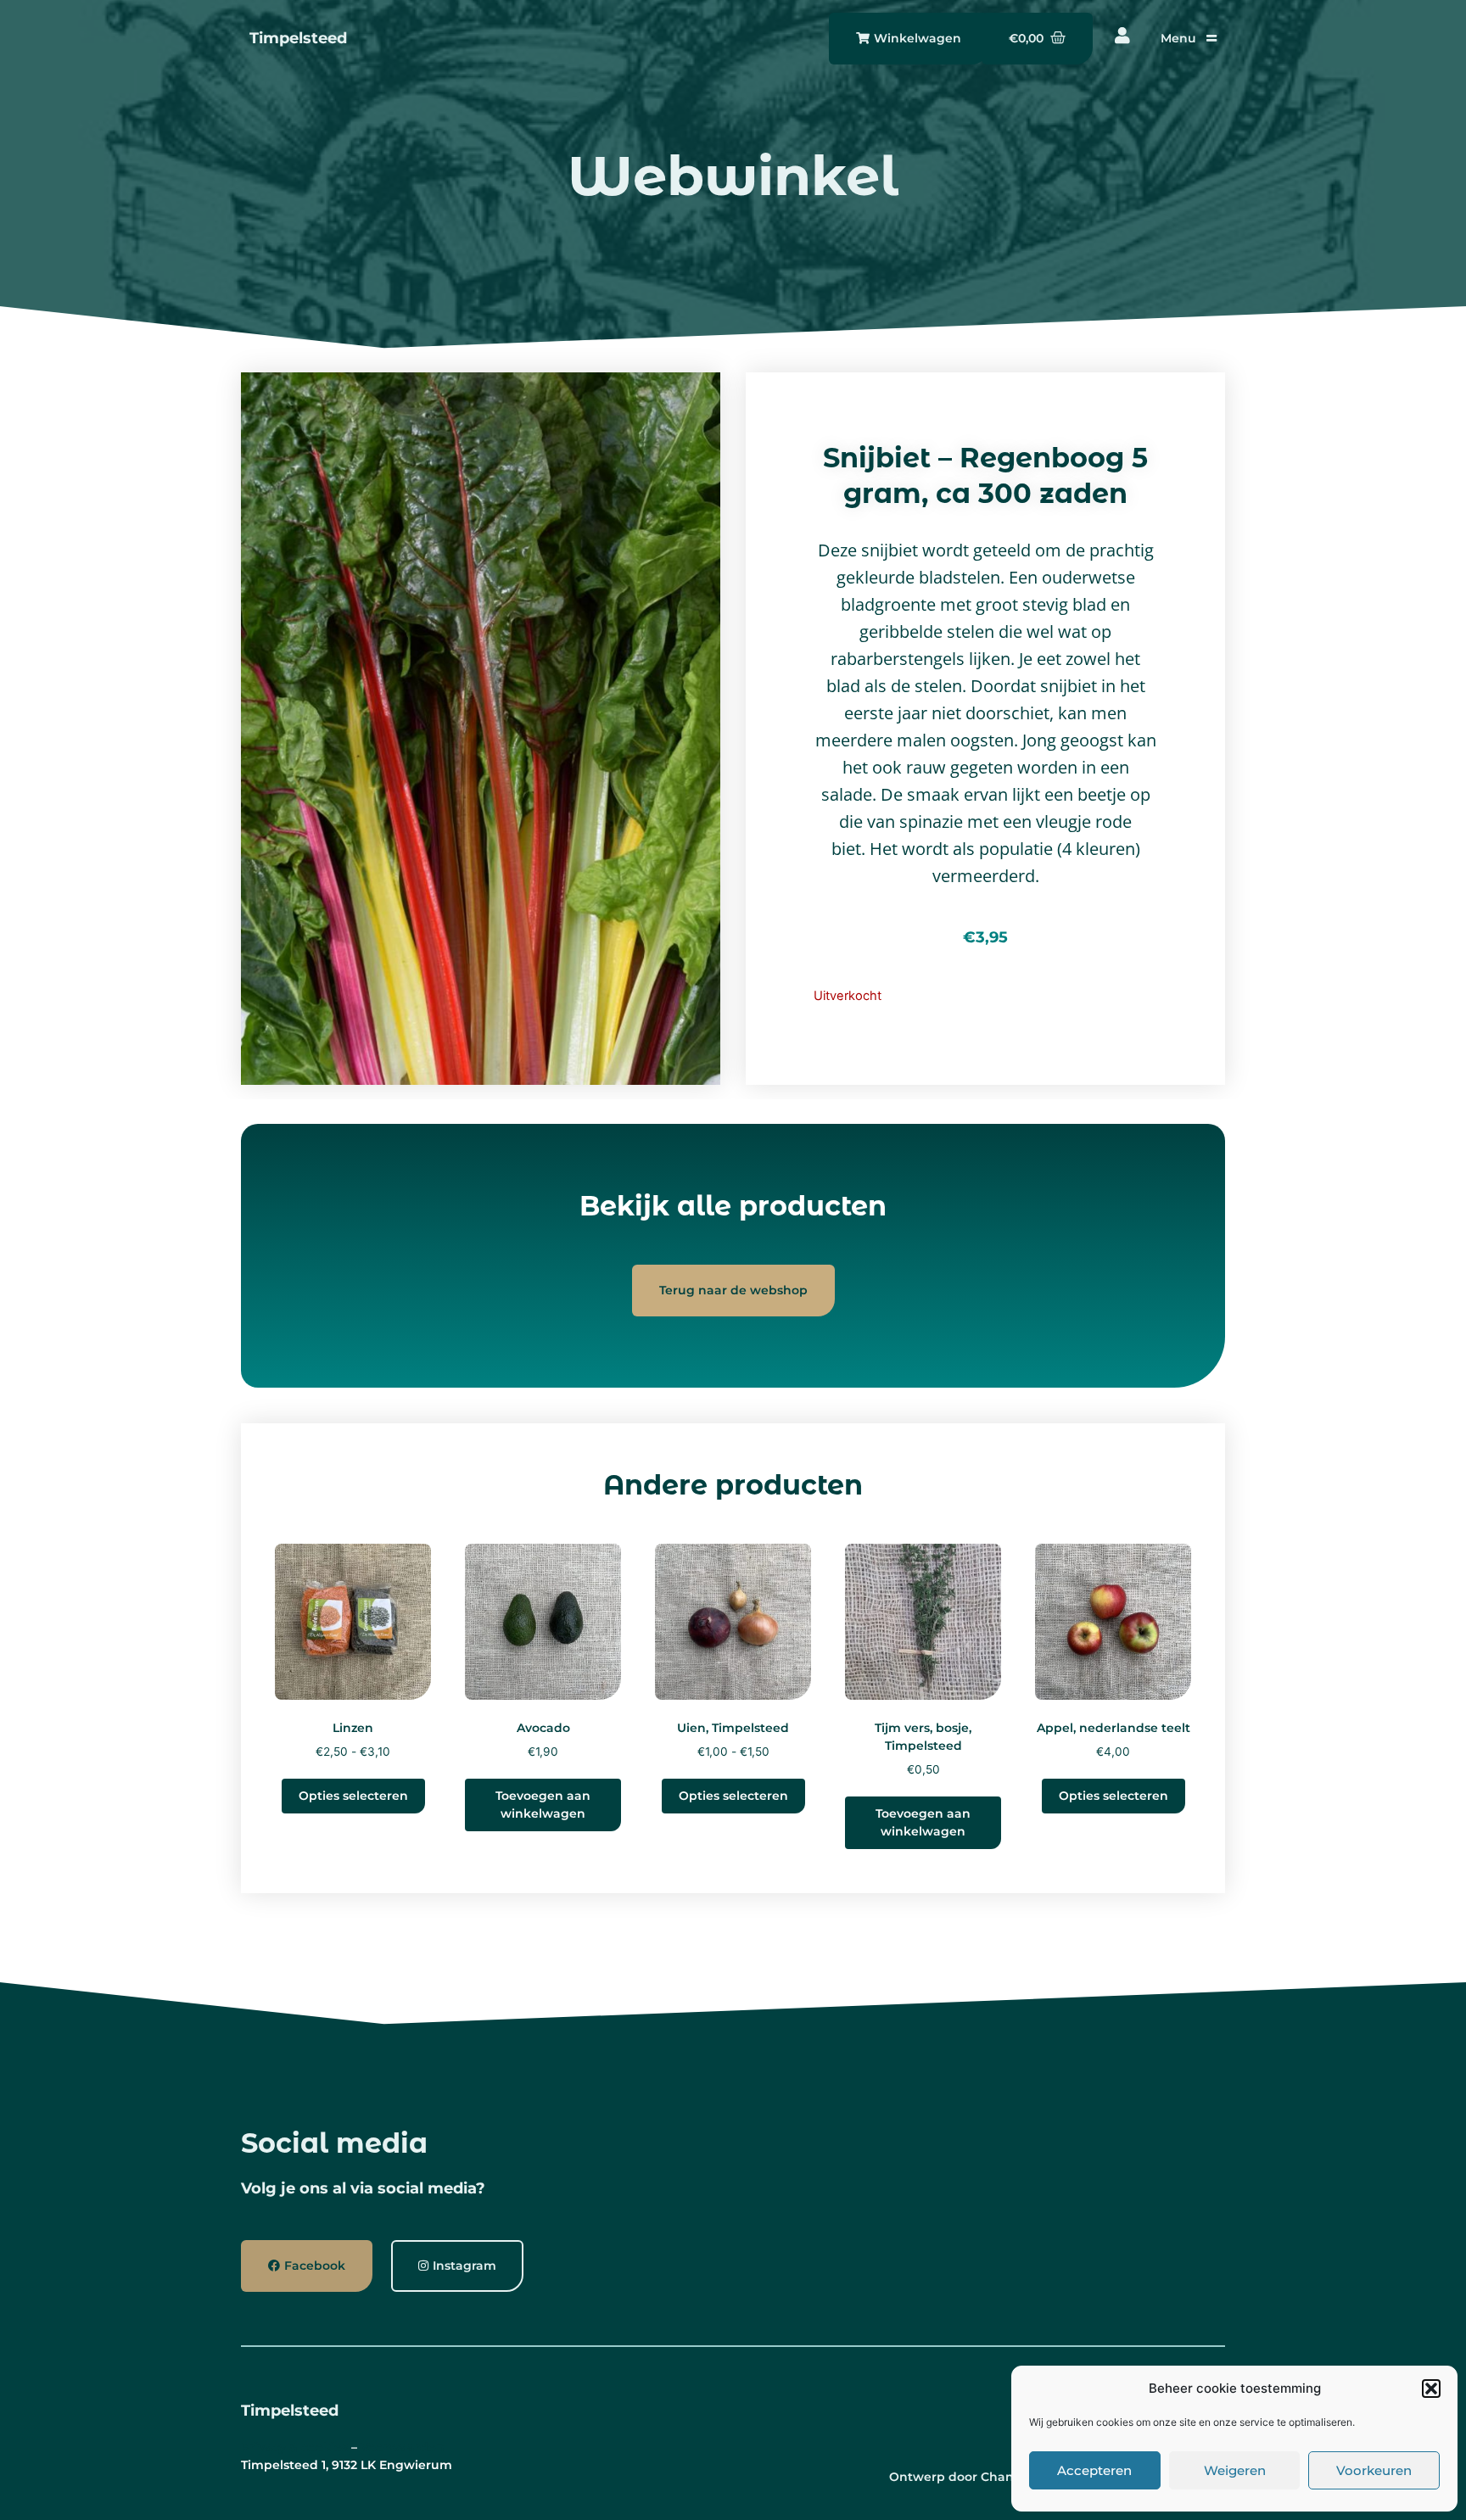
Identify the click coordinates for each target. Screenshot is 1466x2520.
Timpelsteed (298, 38)
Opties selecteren (353, 1796)
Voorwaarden (403, 2447)
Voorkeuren (1374, 2470)
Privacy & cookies (294, 2447)
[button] (1431, 2389)
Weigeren (1235, 2470)
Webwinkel (733, 176)
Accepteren (1094, 2470)
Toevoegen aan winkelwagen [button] (543, 1805)
